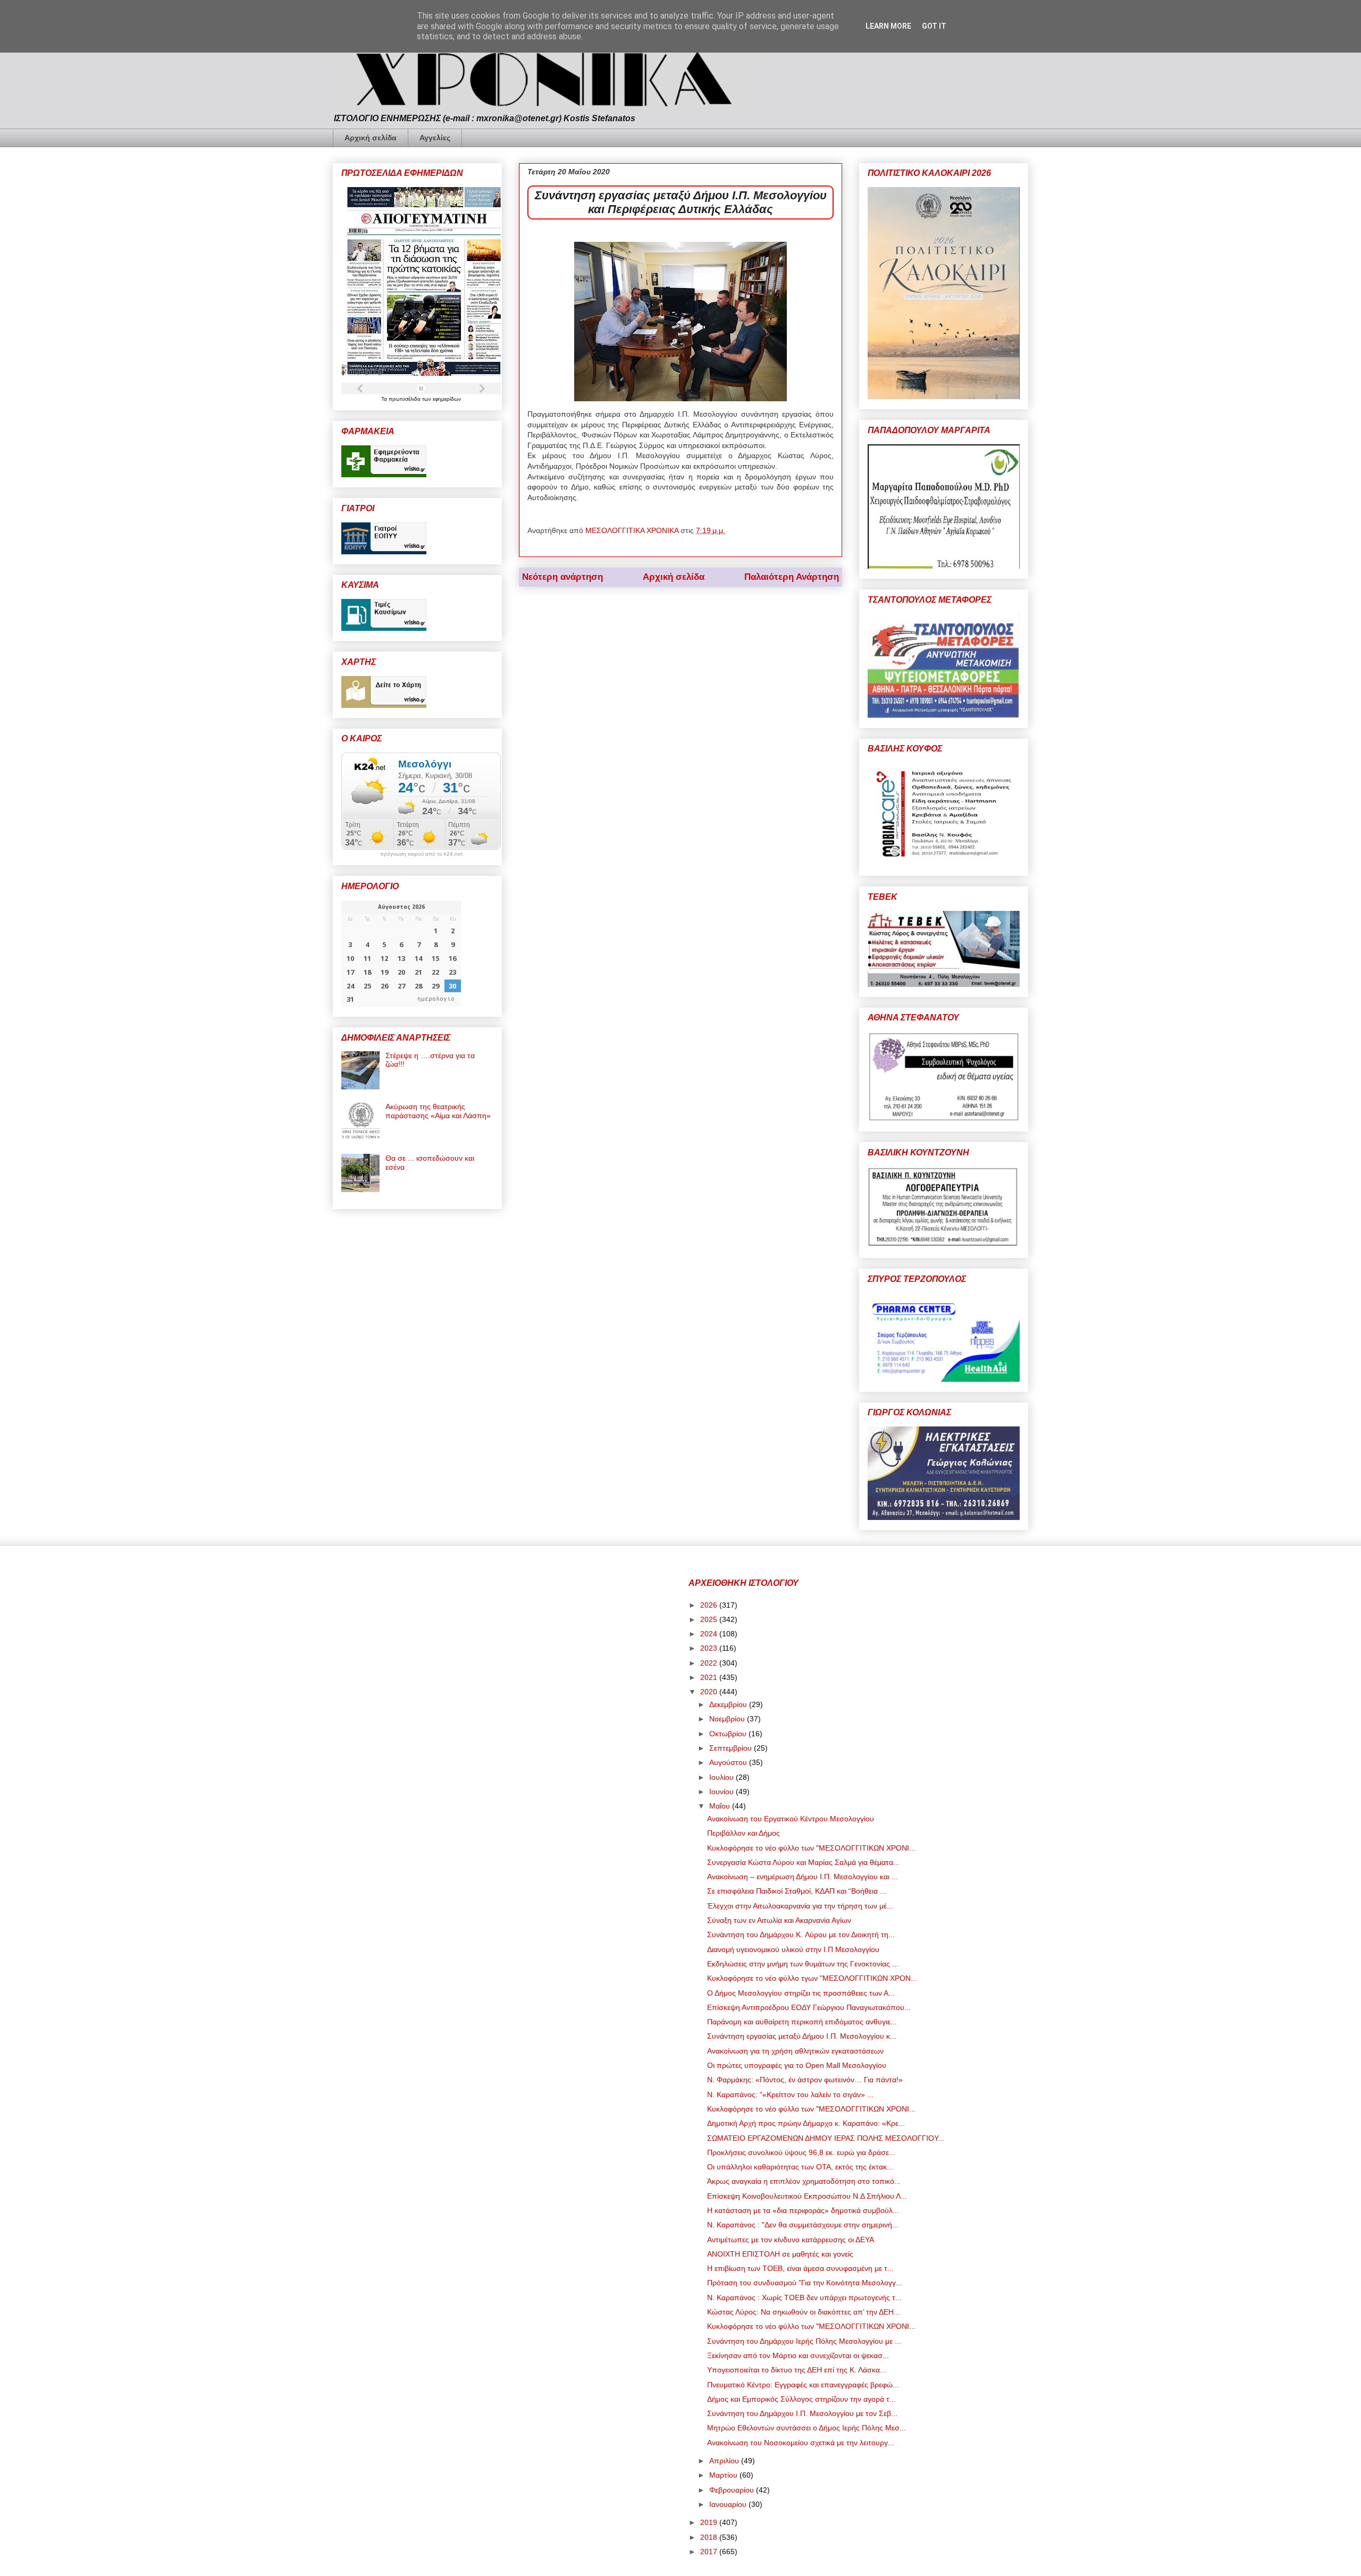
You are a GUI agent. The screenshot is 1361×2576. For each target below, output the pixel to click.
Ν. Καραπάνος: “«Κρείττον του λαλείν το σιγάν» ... (790, 2094)
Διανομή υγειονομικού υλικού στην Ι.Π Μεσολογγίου (793, 1949)
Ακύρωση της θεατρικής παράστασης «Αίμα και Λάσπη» (438, 1111)
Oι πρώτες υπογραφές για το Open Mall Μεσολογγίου (797, 2065)
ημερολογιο (436, 999)
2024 (710, 1634)
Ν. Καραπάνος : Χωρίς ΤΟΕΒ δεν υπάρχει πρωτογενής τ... (804, 2298)
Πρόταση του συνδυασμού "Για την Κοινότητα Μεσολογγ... (805, 2283)
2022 (710, 1663)
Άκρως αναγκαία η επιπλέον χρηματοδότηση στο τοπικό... (804, 2181)
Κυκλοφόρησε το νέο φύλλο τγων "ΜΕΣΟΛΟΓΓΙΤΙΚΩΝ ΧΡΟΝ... (812, 1978)
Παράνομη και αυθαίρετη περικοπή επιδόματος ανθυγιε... (802, 2022)
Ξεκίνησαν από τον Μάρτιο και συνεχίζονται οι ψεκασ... (798, 2355)
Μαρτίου (724, 2475)
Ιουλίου (722, 1777)
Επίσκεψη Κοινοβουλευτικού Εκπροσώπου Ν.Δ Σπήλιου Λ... (807, 2196)
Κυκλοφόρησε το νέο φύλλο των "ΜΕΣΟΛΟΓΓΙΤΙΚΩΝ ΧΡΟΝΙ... (811, 1848)
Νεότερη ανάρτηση (562, 577)
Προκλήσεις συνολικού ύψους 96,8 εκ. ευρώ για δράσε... (801, 2152)
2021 (710, 1677)
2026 (710, 1605)
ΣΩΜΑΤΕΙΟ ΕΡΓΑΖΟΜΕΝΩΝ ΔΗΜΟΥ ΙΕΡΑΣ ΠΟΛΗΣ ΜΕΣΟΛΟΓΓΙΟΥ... (826, 2138)
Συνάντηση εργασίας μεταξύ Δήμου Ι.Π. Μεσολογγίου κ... (802, 2036)
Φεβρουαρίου (733, 2490)
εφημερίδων (447, 399)
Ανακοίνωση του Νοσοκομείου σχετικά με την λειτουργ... (801, 2443)
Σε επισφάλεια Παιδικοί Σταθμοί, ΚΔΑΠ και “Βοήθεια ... (797, 1891)
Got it (934, 26)
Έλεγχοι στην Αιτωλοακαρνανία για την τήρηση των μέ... (800, 1906)
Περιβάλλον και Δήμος (743, 1833)
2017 (710, 2552)
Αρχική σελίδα (371, 138)
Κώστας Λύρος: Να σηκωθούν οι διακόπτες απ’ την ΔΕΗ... (804, 2312)
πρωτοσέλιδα (405, 399)
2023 (710, 1648)
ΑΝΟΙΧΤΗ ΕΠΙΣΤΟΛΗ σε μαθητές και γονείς (780, 2254)
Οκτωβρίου (729, 1734)
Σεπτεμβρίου (732, 1748)
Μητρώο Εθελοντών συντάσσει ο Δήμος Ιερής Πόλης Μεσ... (806, 2428)
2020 (710, 1692)
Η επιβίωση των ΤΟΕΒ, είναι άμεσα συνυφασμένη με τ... (800, 2268)
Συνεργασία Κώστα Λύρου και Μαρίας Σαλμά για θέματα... (803, 1862)
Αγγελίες (435, 138)
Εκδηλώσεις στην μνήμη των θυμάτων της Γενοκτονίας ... (803, 1964)
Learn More (888, 26)
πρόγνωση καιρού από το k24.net (421, 854)
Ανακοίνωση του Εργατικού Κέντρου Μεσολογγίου (791, 1819)
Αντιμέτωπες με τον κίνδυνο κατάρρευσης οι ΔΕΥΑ (791, 2240)
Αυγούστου (729, 1762)
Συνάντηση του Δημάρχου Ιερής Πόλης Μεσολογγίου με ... (804, 2341)
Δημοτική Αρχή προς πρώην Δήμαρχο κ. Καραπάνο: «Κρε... (806, 2123)
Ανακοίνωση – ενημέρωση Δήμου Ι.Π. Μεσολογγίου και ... (803, 1877)
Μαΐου (721, 1806)
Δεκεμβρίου (729, 1704)
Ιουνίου (722, 1792)
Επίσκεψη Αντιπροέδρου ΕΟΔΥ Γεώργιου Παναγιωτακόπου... (809, 2007)
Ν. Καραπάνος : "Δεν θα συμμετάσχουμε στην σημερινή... (803, 2225)
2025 (710, 1619)
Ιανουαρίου (729, 2504)
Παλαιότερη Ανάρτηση (792, 577)
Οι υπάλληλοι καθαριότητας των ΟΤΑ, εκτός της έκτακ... (800, 2167)
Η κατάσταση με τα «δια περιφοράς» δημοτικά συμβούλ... (803, 2210)
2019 (710, 2522)
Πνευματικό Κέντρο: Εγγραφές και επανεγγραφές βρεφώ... (803, 2385)
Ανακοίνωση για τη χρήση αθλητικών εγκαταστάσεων (795, 2051)
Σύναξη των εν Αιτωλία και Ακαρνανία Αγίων (779, 1920)
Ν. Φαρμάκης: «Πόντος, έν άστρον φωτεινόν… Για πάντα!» (805, 2080)
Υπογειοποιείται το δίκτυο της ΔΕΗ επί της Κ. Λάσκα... (797, 2370)
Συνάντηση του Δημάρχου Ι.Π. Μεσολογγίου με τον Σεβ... (802, 2413)
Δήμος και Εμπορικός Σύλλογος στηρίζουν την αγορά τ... (801, 2399)
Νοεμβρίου (728, 1719)
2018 (710, 2537)
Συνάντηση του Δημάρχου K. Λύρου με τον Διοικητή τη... (801, 1935)
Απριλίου (725, 2461)
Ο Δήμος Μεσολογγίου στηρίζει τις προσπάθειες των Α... (801, 1993)
